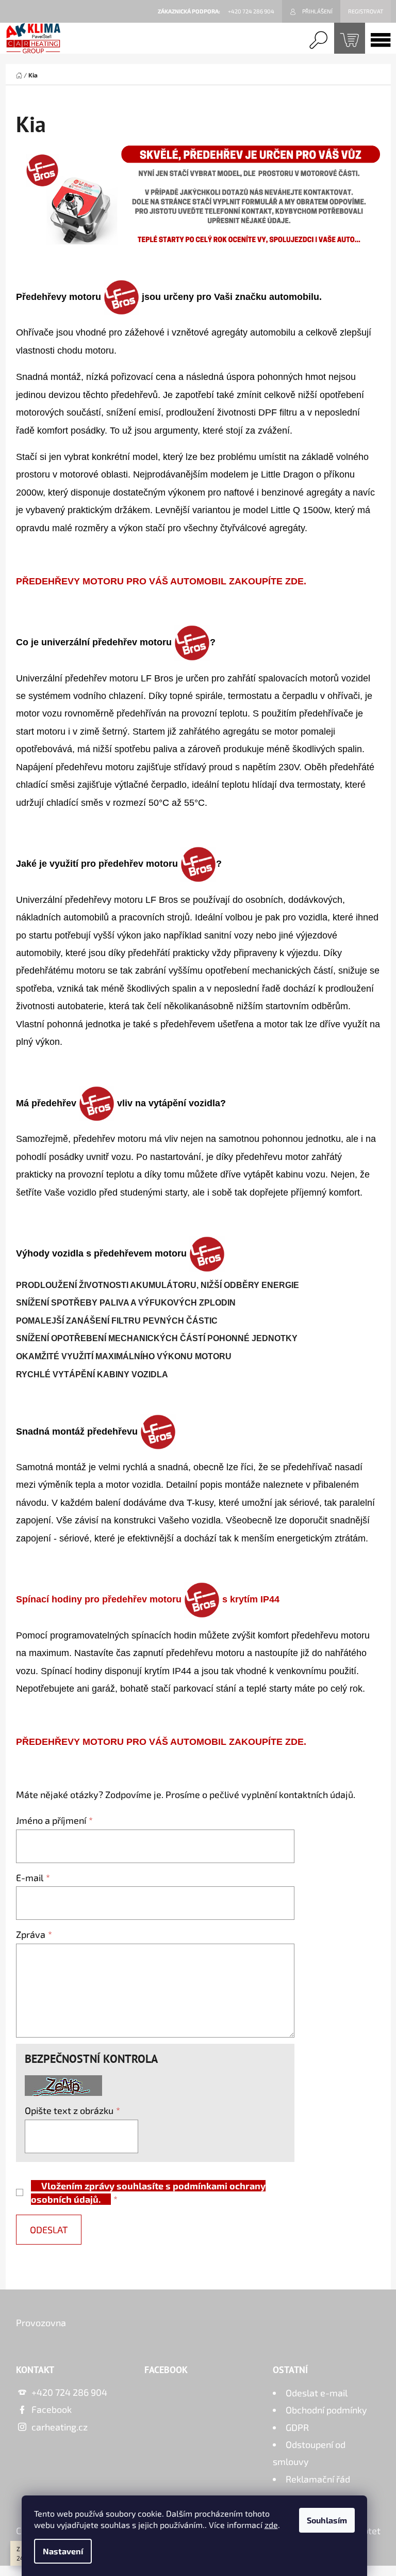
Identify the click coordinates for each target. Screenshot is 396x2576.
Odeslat (49, 2230)
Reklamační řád (318, 2479)
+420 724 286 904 (69, 2392)
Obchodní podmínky (326, 2410)
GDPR (297, 2427)
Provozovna (41, 2323)
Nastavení (63, 2551)
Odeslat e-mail (317, 2393)
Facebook (52, 2409)
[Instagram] (368, 2327)
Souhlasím (327, 2520)
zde (271, 2525)
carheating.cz (60, 2427)
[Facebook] (342, 2327)
